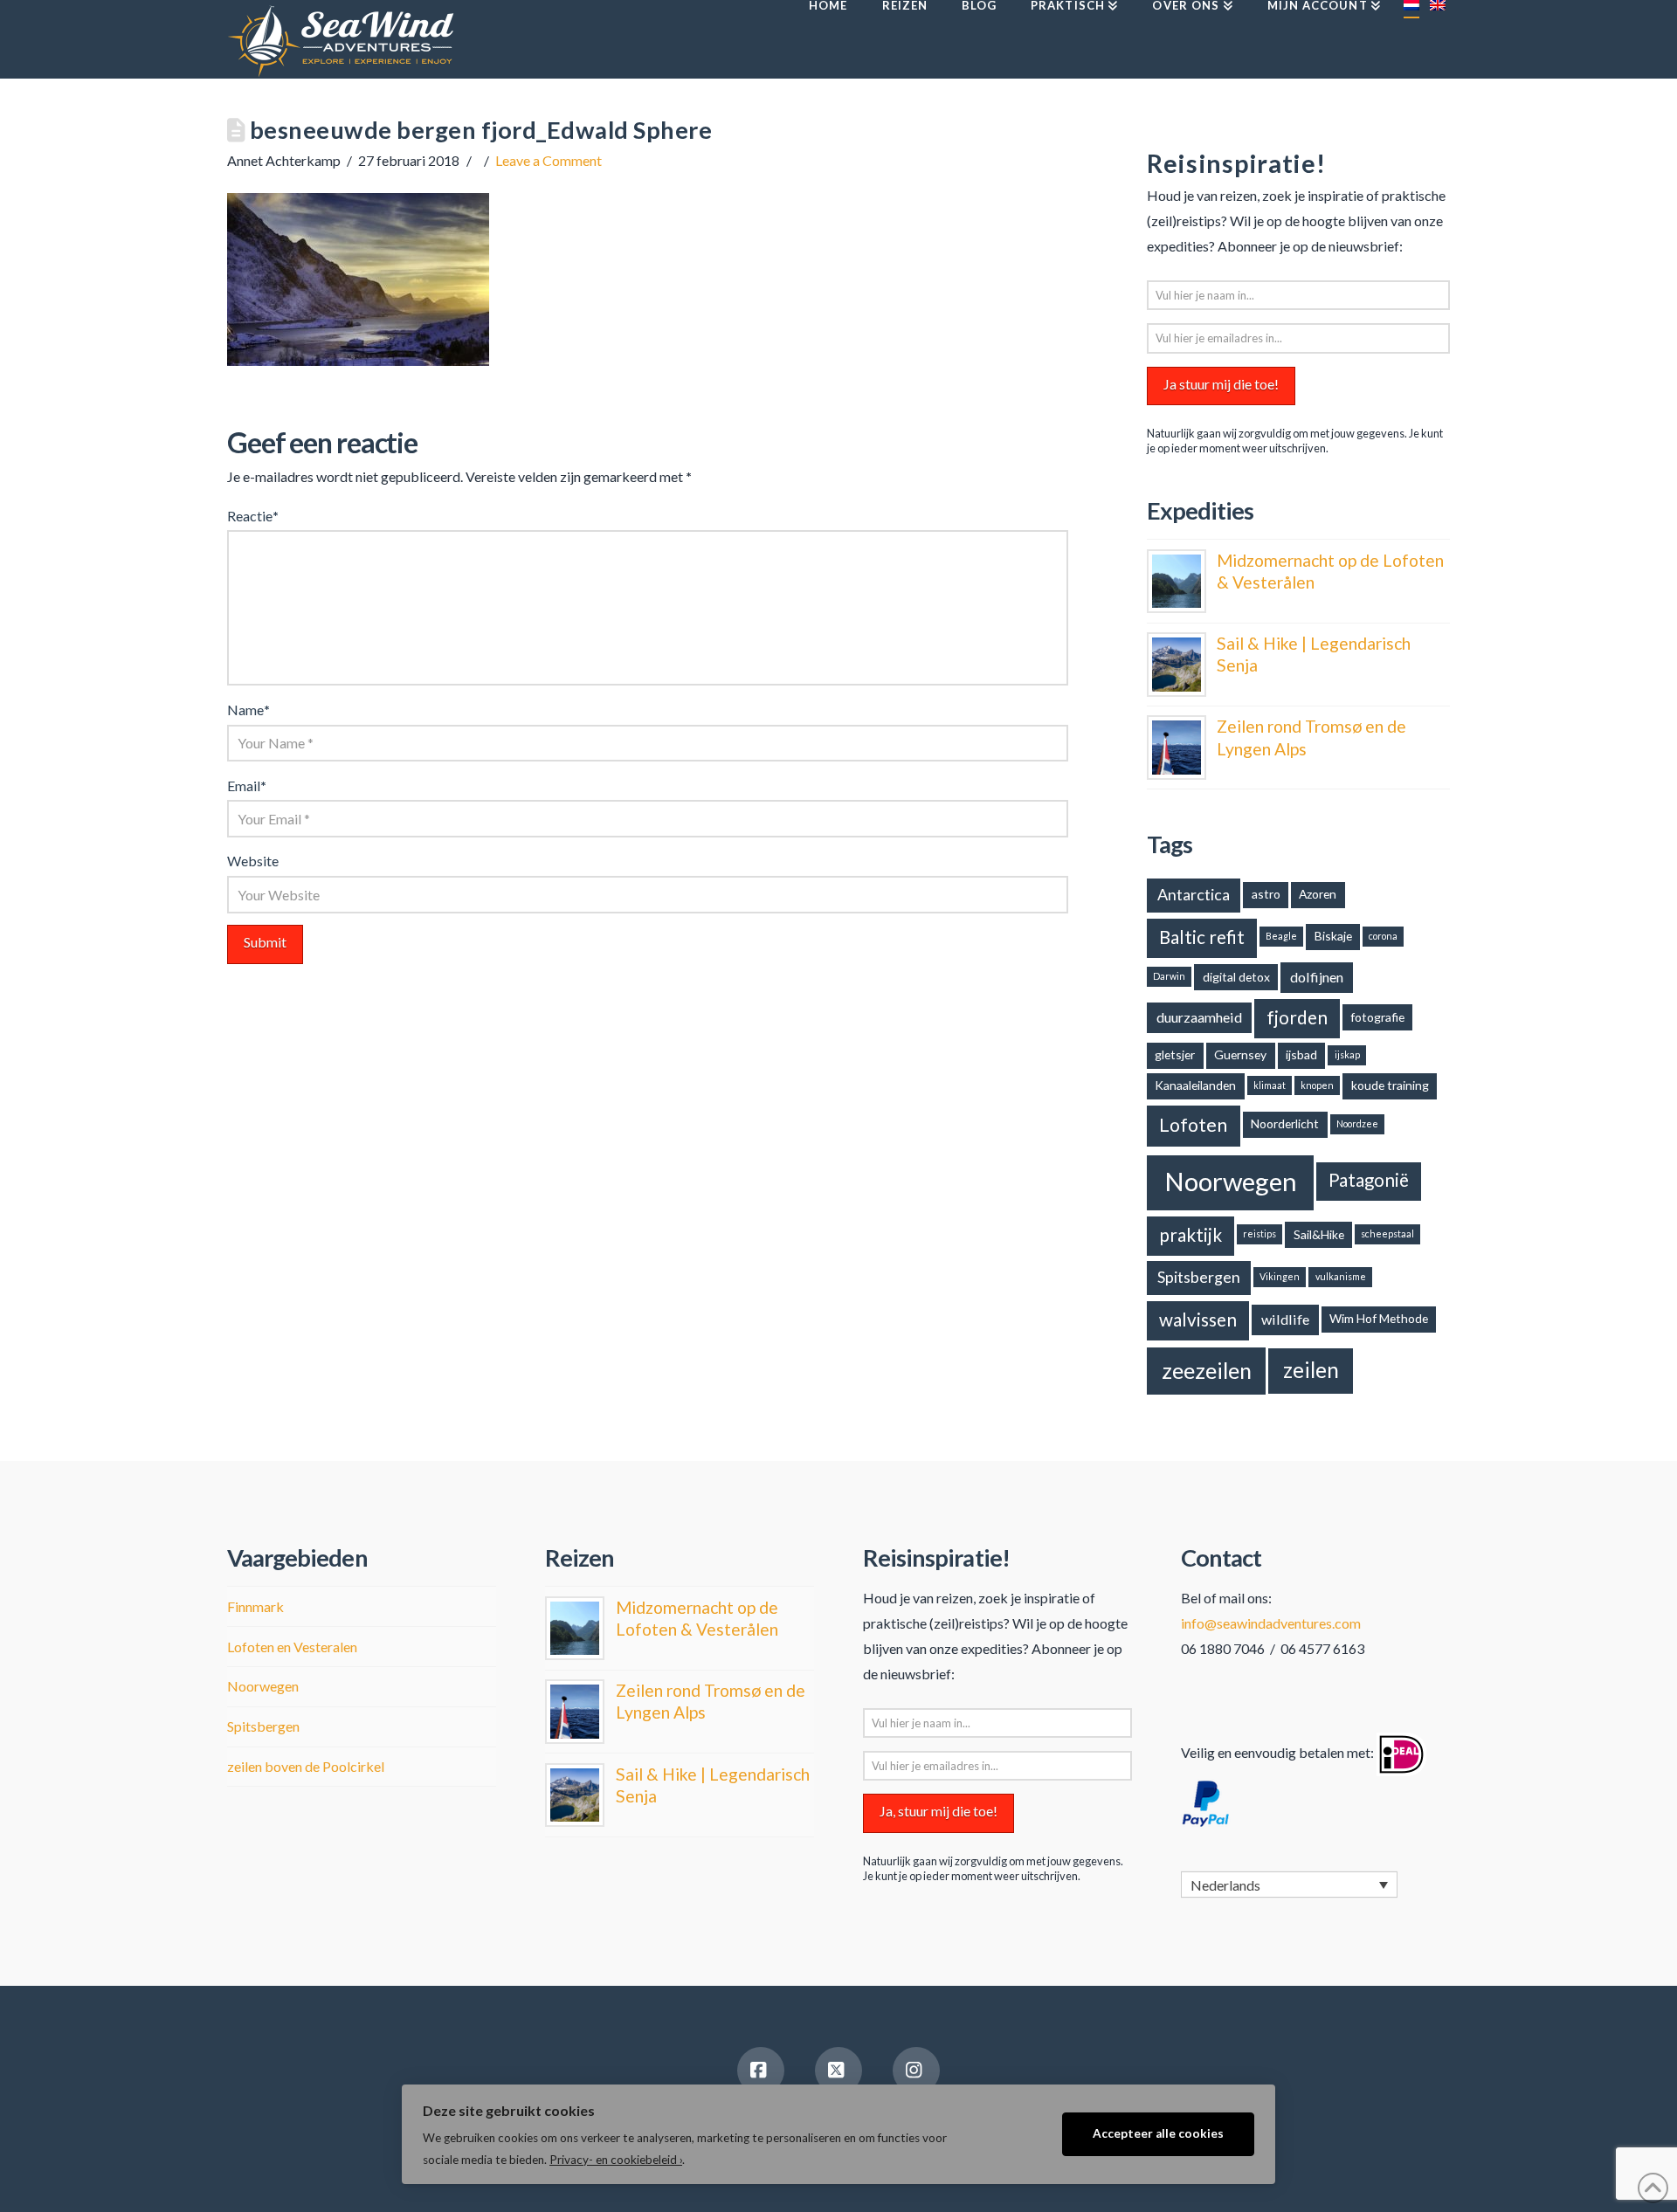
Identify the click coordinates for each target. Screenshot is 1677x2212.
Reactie (253, 516)
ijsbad (1301, 1054)
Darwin (1169, 976)
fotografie (1377, 1017)
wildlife (1285, 1319)
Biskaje (1333, 936)
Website (253, 861)
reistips (1259, 1233)
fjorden (1297, 1017)
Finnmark (255, 1606)
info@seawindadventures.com (1271, 1623)
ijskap (1347, 1054)
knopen (1317, 1085)
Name (248, 710)
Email (247, 786)
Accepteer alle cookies (1158, 2133)
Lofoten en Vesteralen (292, 1647)
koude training (1390, 1085)
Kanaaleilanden (1195, 1085)
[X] (838, 2071)
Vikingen (1280, 1276)
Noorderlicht (1285, 1123)
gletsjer (1175, 1054)
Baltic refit (1202, 937)
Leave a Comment (549, 160)
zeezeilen (1207, 1370)
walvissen (1198, 1320)
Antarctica (1194, 894)
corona (1383, 936)
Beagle (1281, 936)
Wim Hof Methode (1379, 1318)
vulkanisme (1341, 1276)
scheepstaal (1387, 1233)
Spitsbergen (1199, 1277)
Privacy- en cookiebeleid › (616, 2160)
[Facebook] (761, 2071)
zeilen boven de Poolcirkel (306, 1766)
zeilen (1311, 1370)
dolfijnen (1317, 977)
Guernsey (1240, 1054)
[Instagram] (916, 2071)
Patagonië (1369, 1180)
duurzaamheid (1199, 1017)
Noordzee (1357, 1123)
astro (1266, 894)
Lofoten (1193, 1125)
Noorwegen (1231, 1181)
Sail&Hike (1319, 1234)
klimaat (1270, 1085)
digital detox (1236, 977)
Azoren (1318, 894)
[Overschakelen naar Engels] (1437, 39)
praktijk (1190, 1235)
